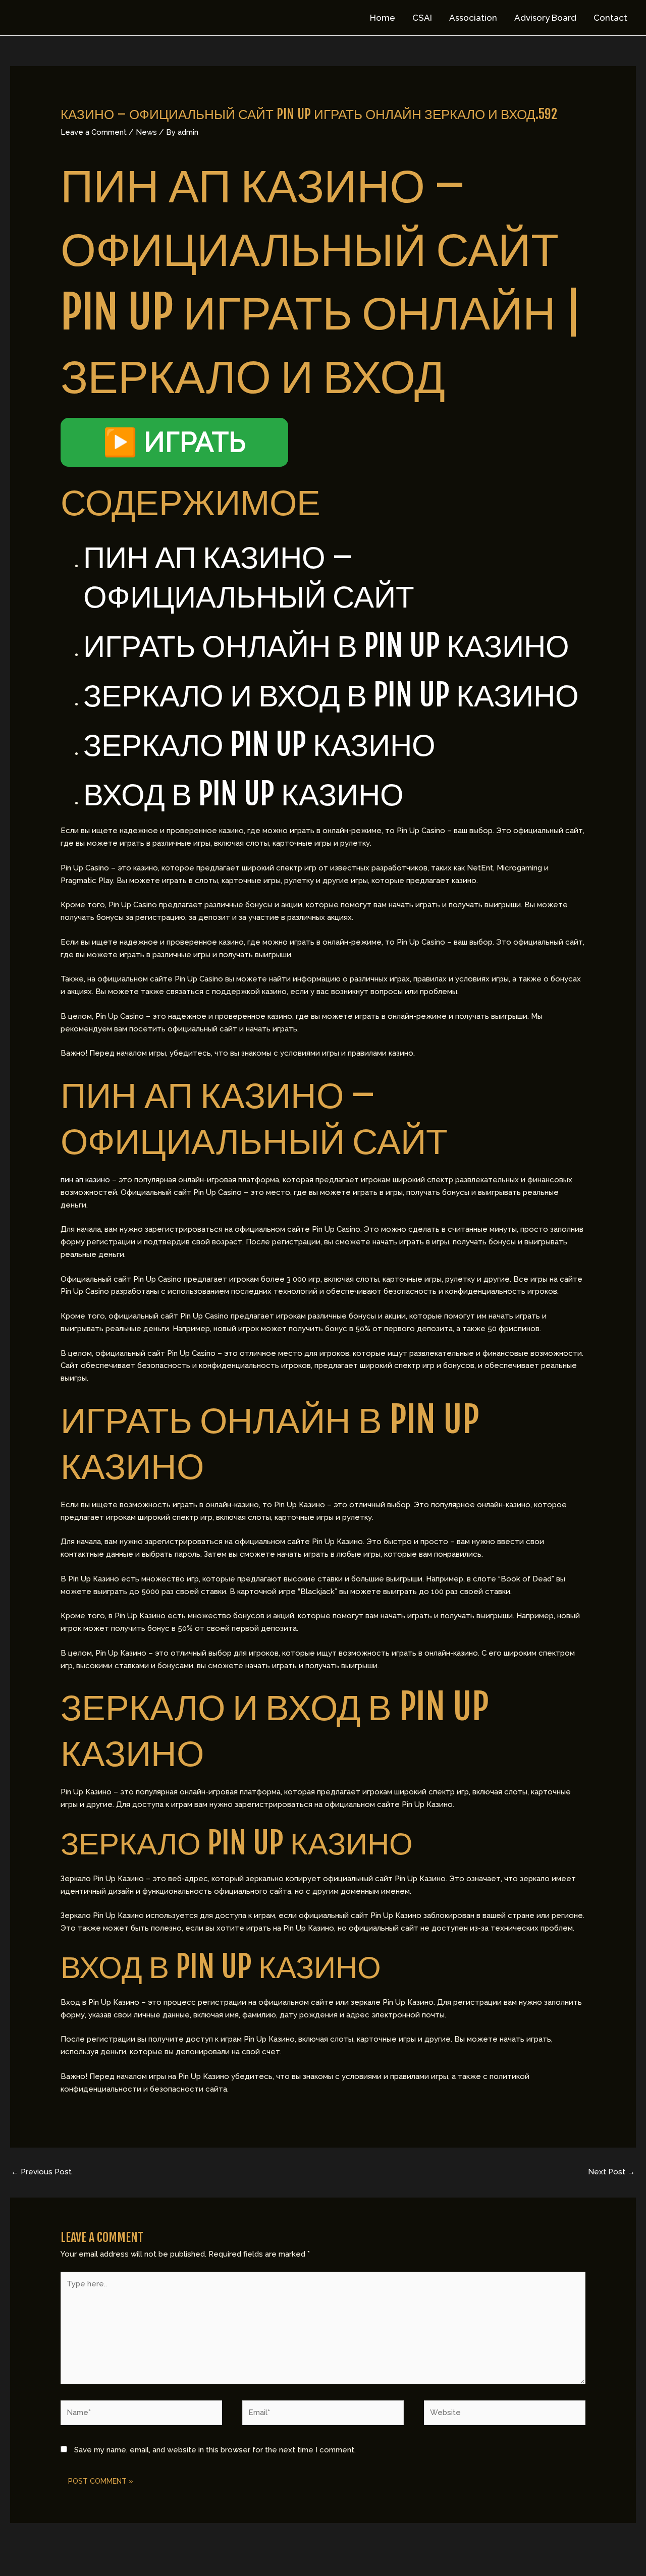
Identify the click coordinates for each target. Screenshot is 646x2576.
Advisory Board (545, 18)
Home (383, 18)
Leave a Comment (94, 132)
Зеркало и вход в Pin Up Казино (331, 695)
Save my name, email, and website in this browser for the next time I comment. (215, 2450)
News (146, 132)
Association (473, 18)
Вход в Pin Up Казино (244, 794)
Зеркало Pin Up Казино (259, 744)
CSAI (422, 18)
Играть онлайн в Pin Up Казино (326, 645)
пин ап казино (85, 1180)
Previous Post (41, 2172)
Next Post (611, 2172)
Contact (610, 18)
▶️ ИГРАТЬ (174, 442)
